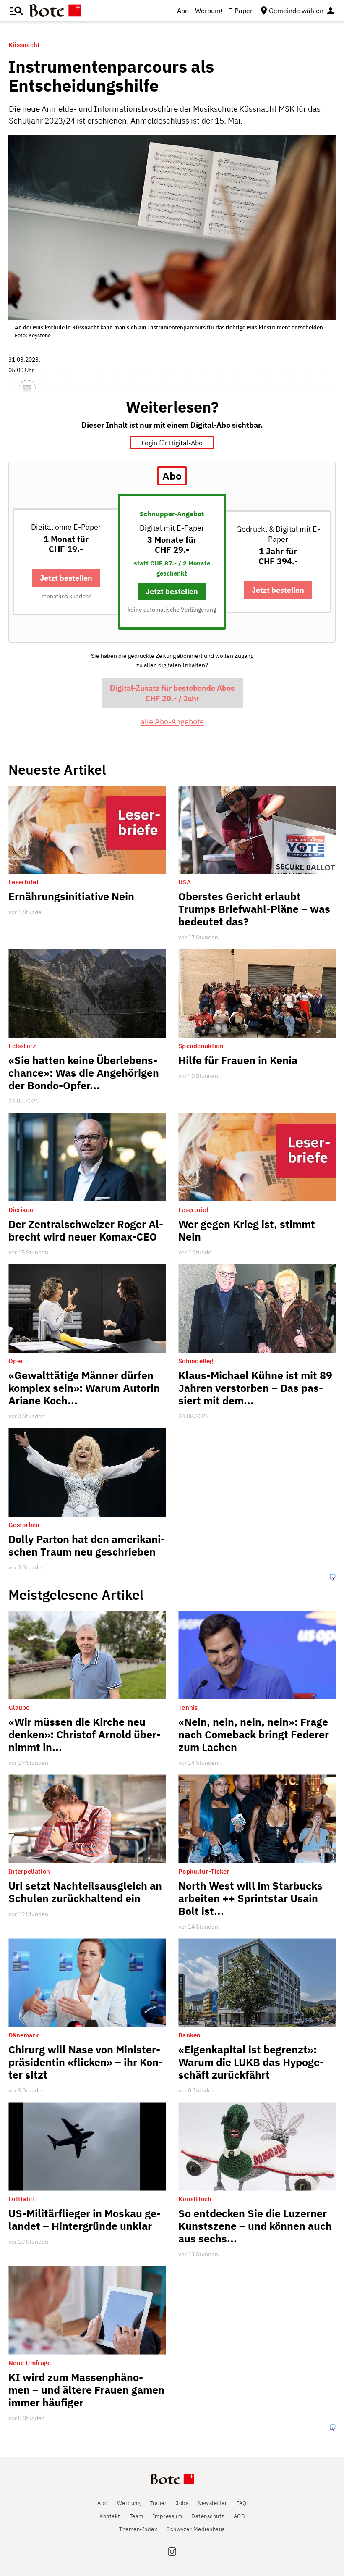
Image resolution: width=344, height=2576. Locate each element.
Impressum (168, 2516)
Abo (183, 11)
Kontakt (110, 2516)
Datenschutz (208, 2516)
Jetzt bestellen (66, 578)
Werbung (208, 11)
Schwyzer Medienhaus (196, 2529)
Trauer (158, 2503)
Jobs (182, 2503)
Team (137, 2516)
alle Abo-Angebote (172, 722)
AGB (239, 2516)
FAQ (241, 2503)
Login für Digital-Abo (172, 443)
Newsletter (212, 2503)
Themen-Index (138, 2529)
